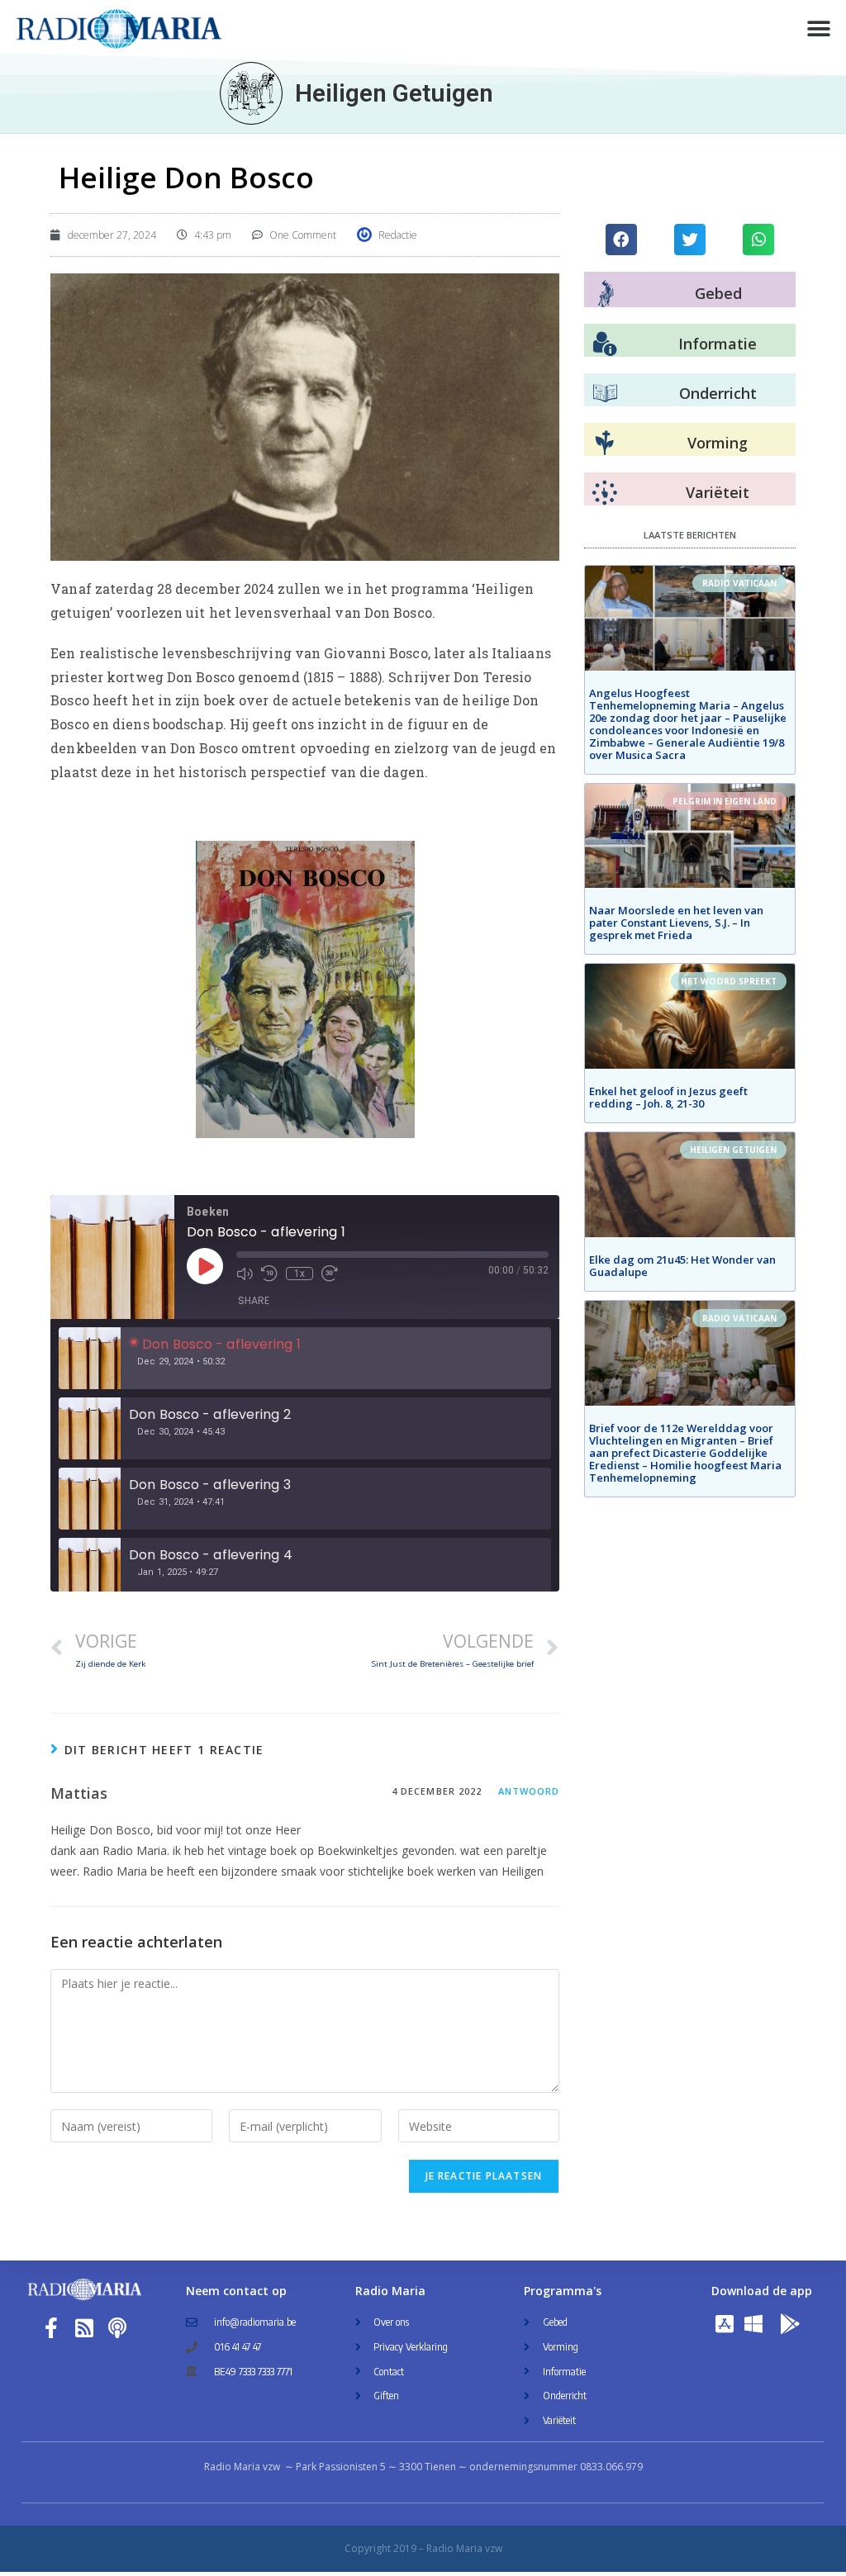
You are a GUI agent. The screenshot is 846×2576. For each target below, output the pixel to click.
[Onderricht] (605, 394)
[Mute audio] (245, 1274)
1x (299, 1274)
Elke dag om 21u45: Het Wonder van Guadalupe (682, 1266)
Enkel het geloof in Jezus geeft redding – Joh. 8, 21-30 (668, 1097)
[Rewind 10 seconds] (269, 1274)
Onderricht (718, 393)
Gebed (718, 293)
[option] (305, 1358)
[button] (819, 29)
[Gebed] (606, 294)
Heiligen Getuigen (394, 93)
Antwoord (529, 1791)
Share (254, 1300)
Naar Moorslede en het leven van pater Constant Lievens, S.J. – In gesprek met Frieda (676, 923)
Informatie (718, 344)
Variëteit (718, 492)
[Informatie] (605, 344)
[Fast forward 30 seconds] (330, 1274)
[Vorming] (605, 444)
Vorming (718, 443)
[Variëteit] (605, 493)
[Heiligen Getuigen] (251, 93)
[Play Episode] (205, 1266)
